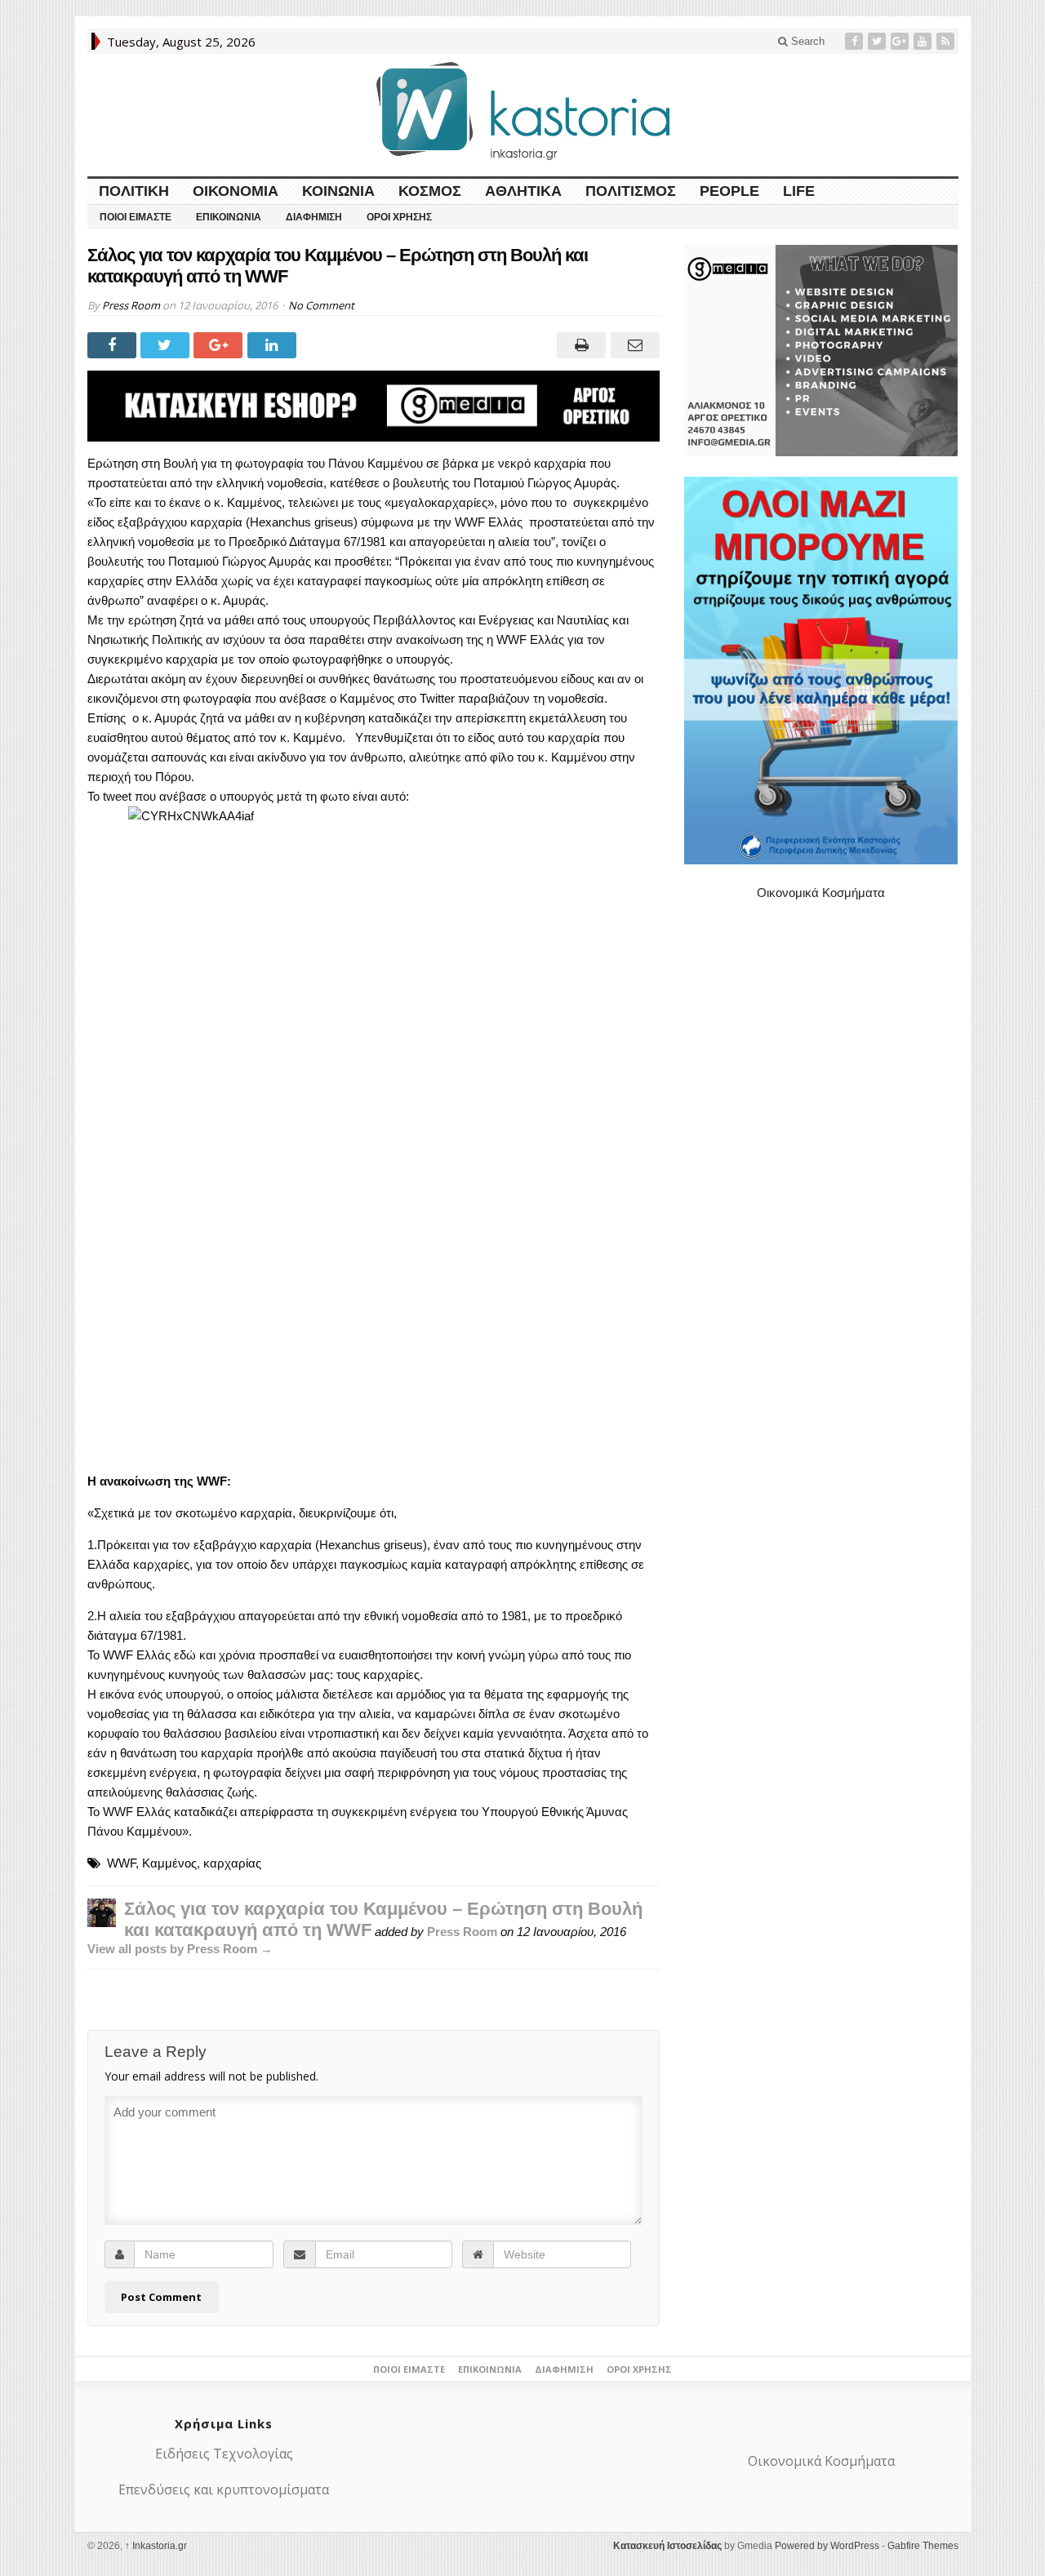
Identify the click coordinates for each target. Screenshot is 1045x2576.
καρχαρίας (232, 1863)
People (729, 191)
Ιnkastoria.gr (156, 2546)
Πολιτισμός (631, 191)
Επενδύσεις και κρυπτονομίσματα (224, 2489)
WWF (121, 1863)
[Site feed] (947, 41)
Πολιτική (134, 191)
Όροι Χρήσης (399, 217)
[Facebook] (856, 41)
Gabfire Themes (923, 2546)
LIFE (799, 191)
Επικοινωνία (229, 217)
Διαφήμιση (314, 217)
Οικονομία (236, 191)
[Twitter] (878, 41)
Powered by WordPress (827, 2546)
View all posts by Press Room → (180, 1949)
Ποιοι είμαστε (136, 217)
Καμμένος (169, 1863)
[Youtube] (924, 41)
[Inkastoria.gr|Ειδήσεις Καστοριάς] (522, 111)
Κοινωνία (338, 191)
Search (806, 41)
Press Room (131, 305)
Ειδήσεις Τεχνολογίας (224, 2454)
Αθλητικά (523, 191)
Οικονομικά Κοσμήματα (821, 893)
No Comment (321, 305)
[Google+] (901, 41)
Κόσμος (430, 191)
